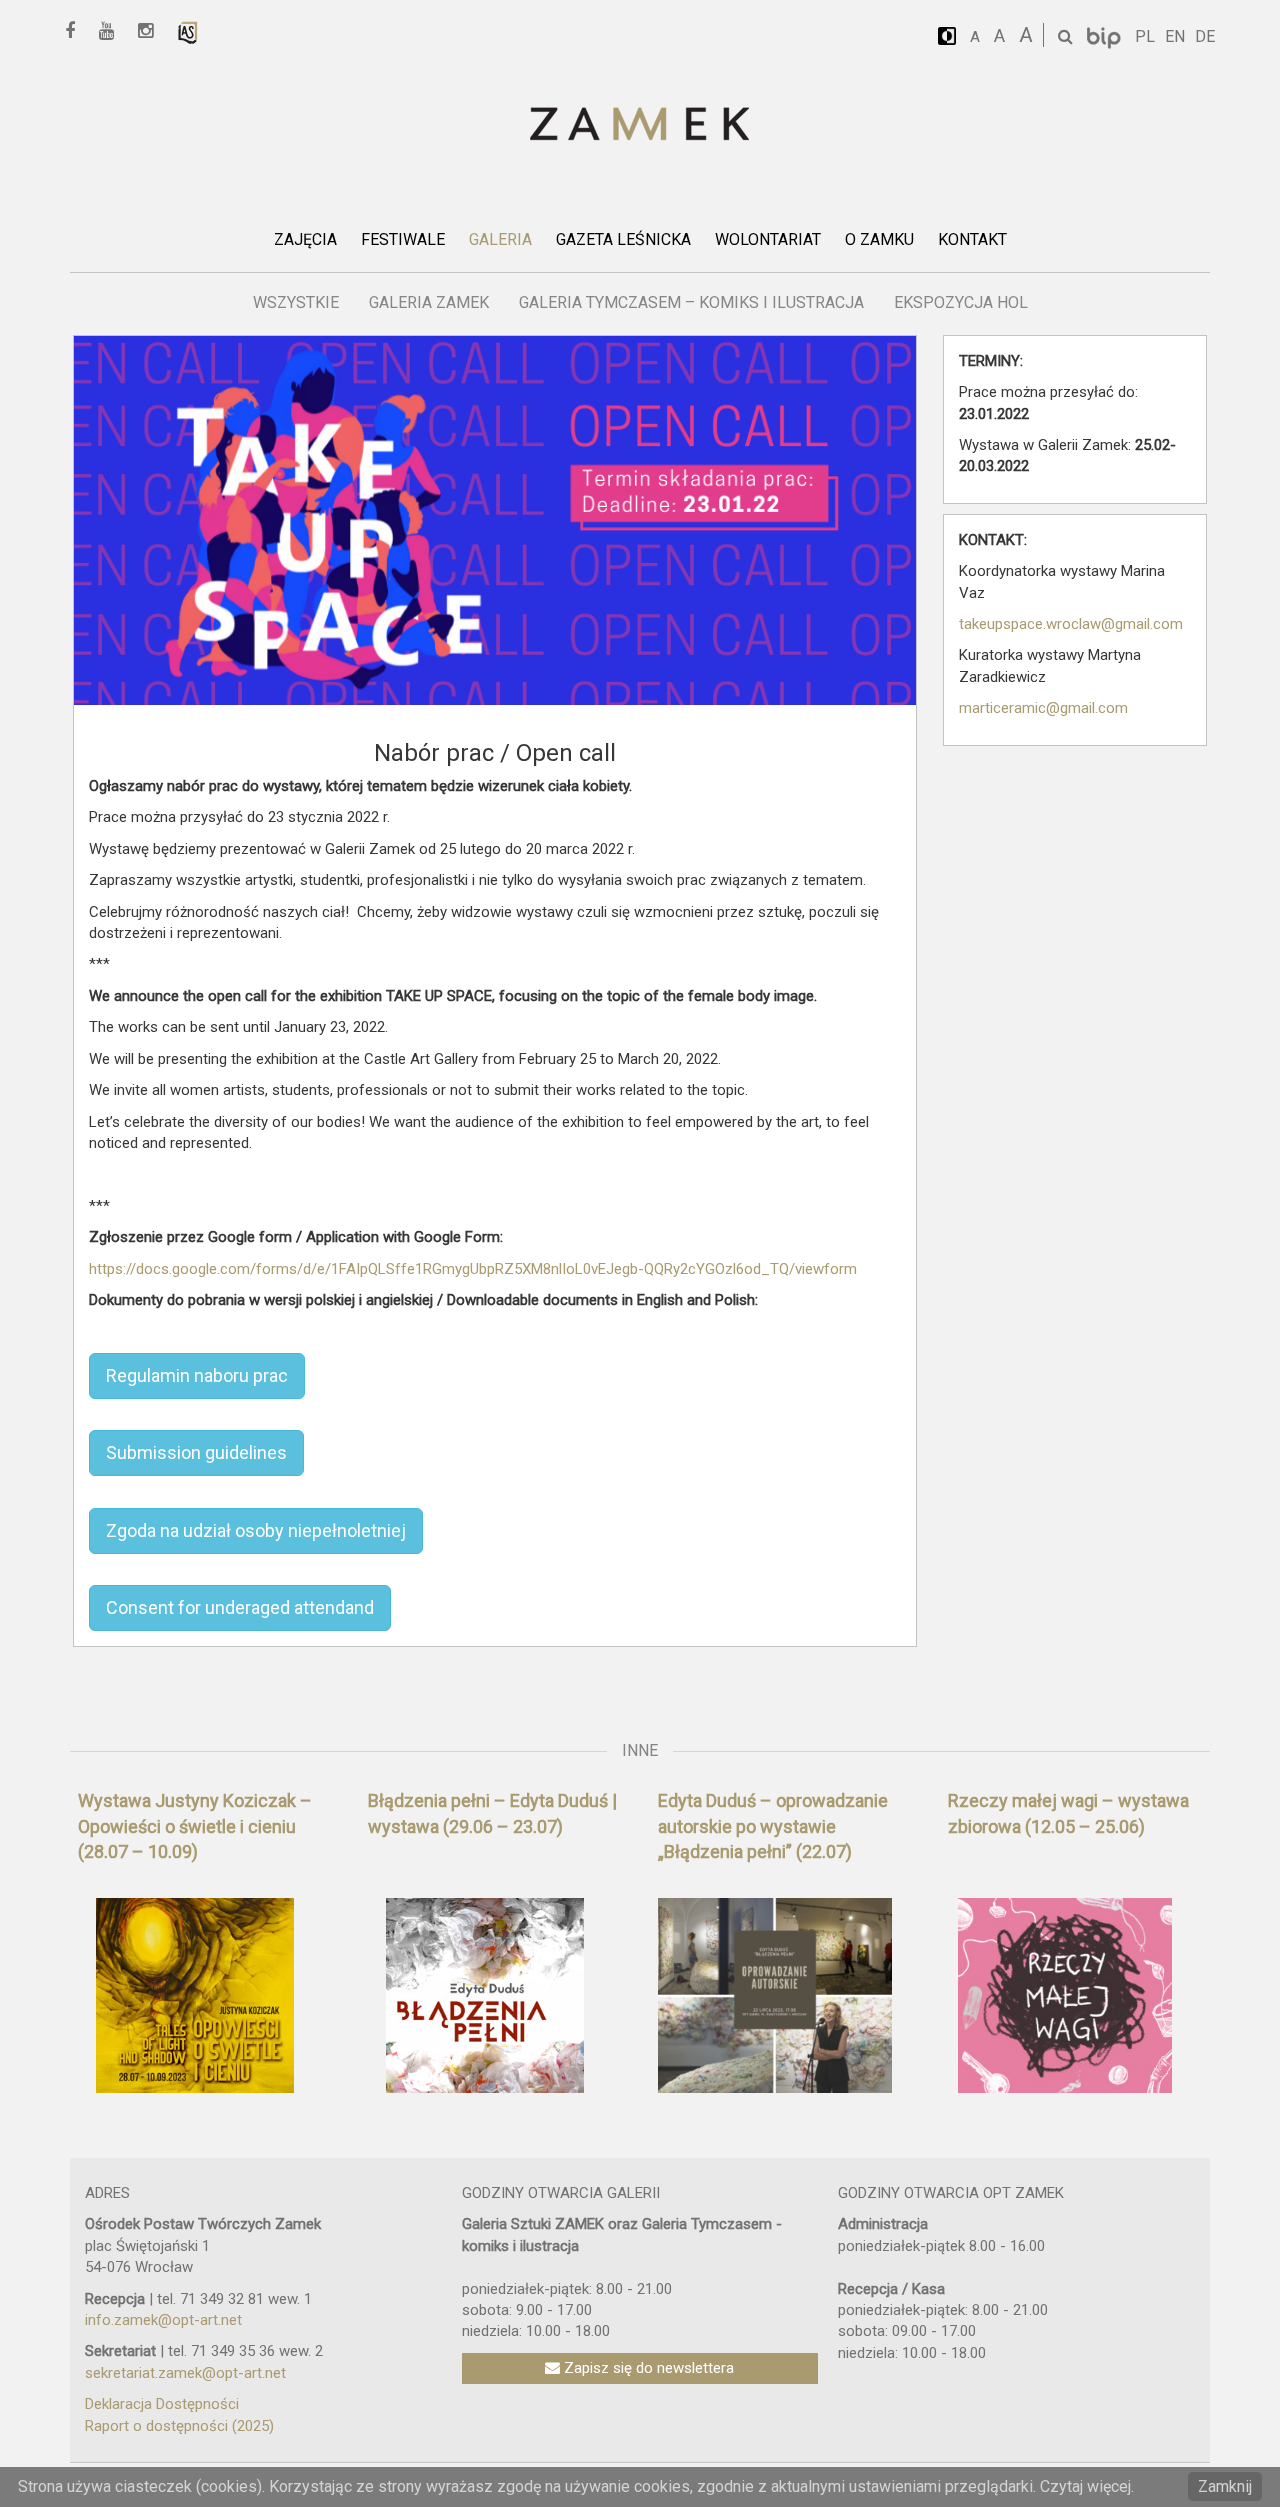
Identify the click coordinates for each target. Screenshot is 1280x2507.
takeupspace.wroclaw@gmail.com (1071, 624)
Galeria (500, 239)
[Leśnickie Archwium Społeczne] (188, 31)
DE (1205, 36)
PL (1145, 36)
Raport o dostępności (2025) (179, 2426)
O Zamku (879, 239)
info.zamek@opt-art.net (163, 2320)
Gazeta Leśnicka (623, 239)
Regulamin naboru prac (197, 1375)
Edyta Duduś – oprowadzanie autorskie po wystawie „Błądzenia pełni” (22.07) (773, 1826)
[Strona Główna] (640, 125)
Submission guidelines (196, 1452)
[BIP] (1106, 36)
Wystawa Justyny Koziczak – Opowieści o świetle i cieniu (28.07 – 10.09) (195, 1826)
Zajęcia (305, 239)
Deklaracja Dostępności (162, 2404)
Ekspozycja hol (961, 302)
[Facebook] (77, 31)
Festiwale (403, 239)
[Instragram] (152, 31)
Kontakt (972, 239)
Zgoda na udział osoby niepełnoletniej (256, 1530)
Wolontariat (768, 239)
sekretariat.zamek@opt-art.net (185, 2373)
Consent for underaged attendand (240, 1607)
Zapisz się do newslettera (647, 2368)
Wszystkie (296, 302)
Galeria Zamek (429, 302)
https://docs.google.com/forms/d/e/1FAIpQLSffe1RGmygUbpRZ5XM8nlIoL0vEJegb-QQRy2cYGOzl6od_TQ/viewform (473, 1269)
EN (1175, 36)
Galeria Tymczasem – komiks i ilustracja (691, 302)
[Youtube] (113, 31)
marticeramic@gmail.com (1043, 708)
